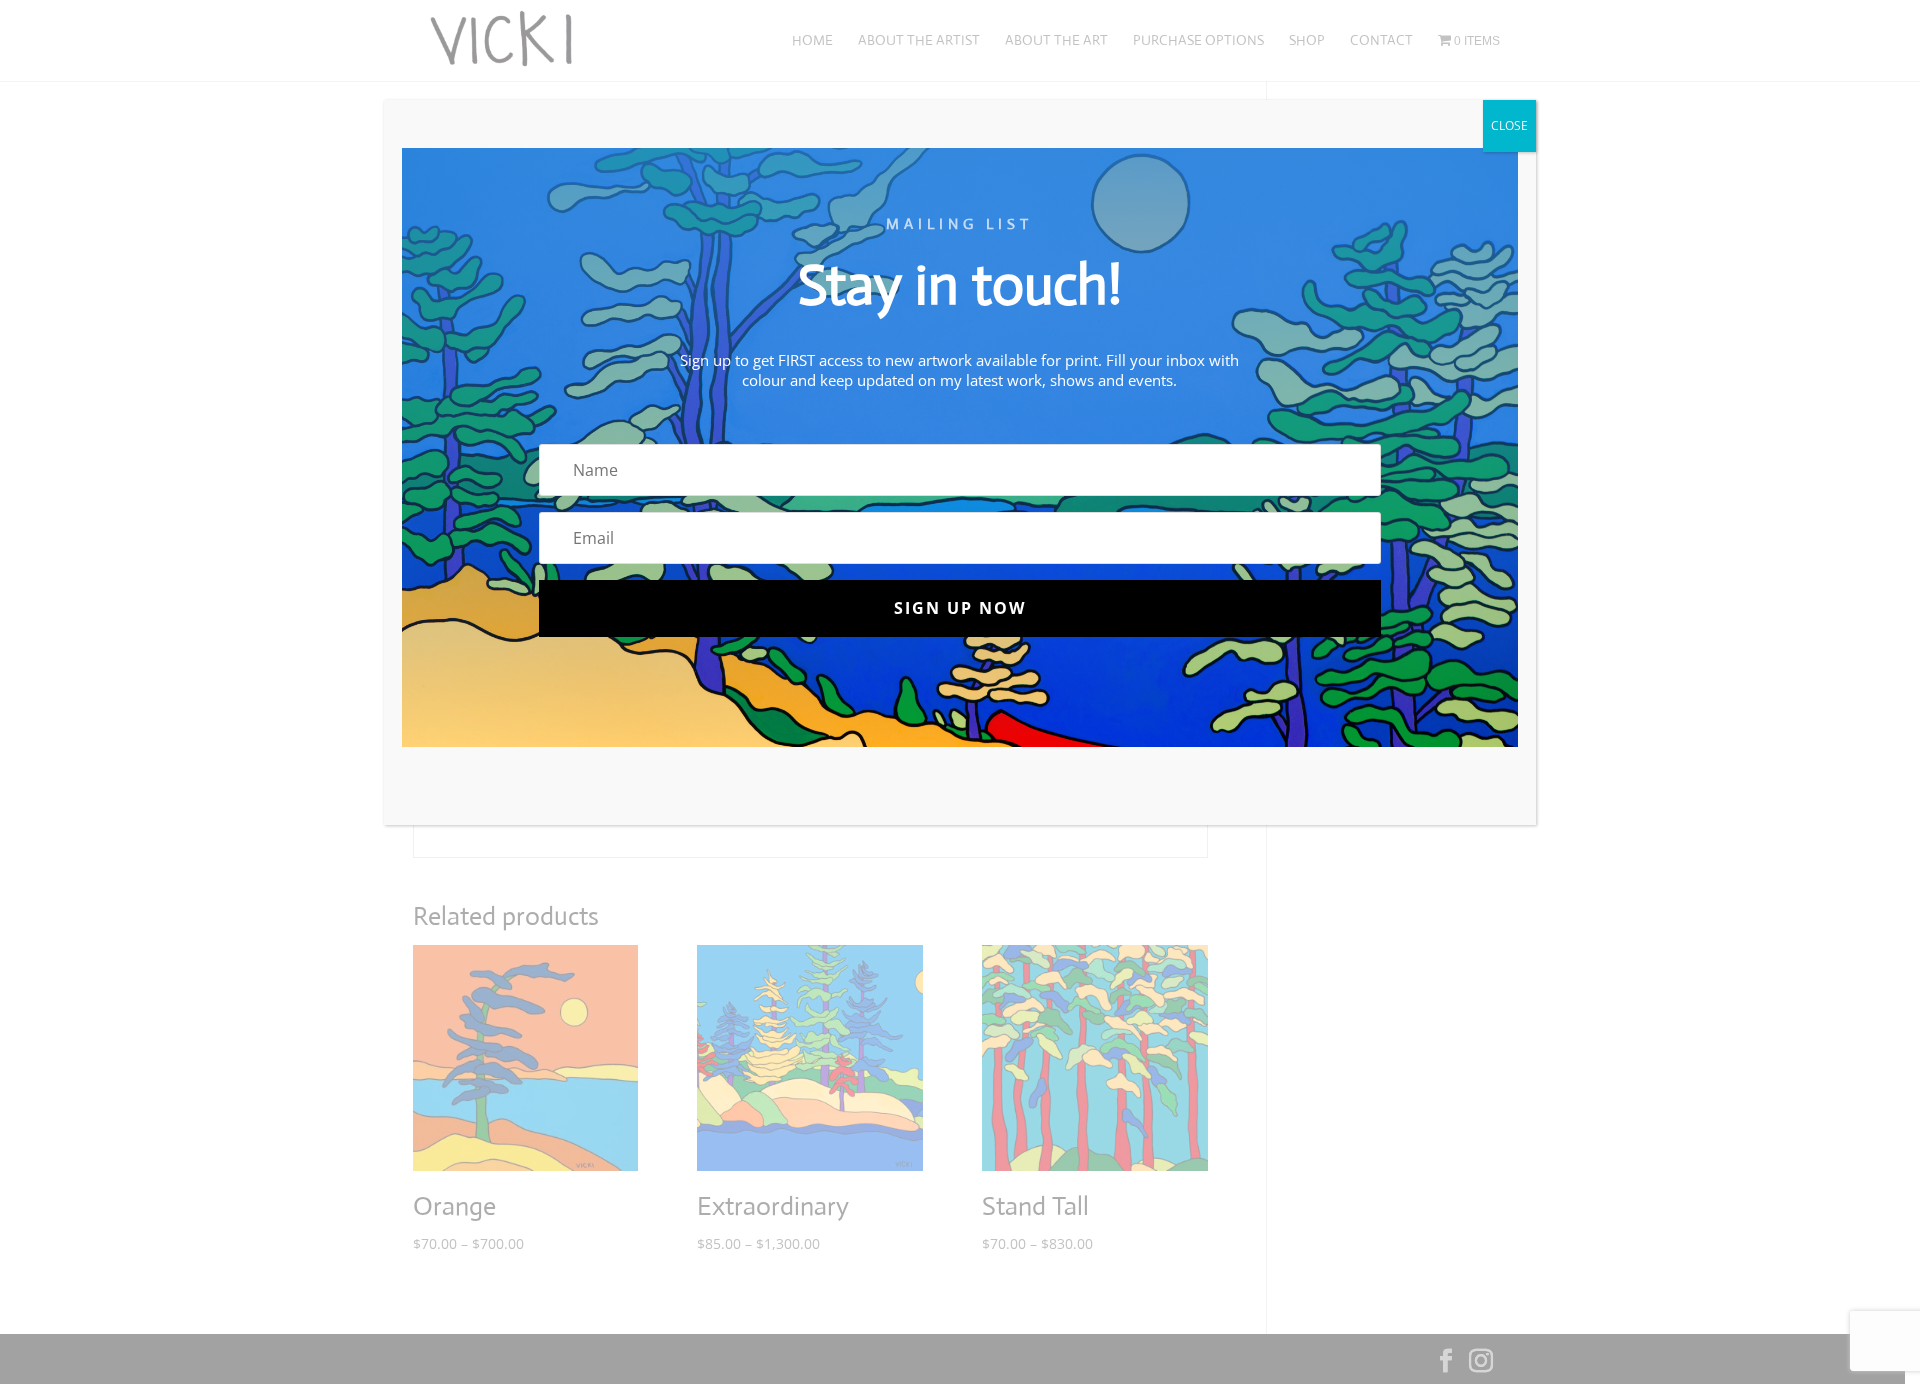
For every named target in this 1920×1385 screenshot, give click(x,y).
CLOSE (1509, 125)
